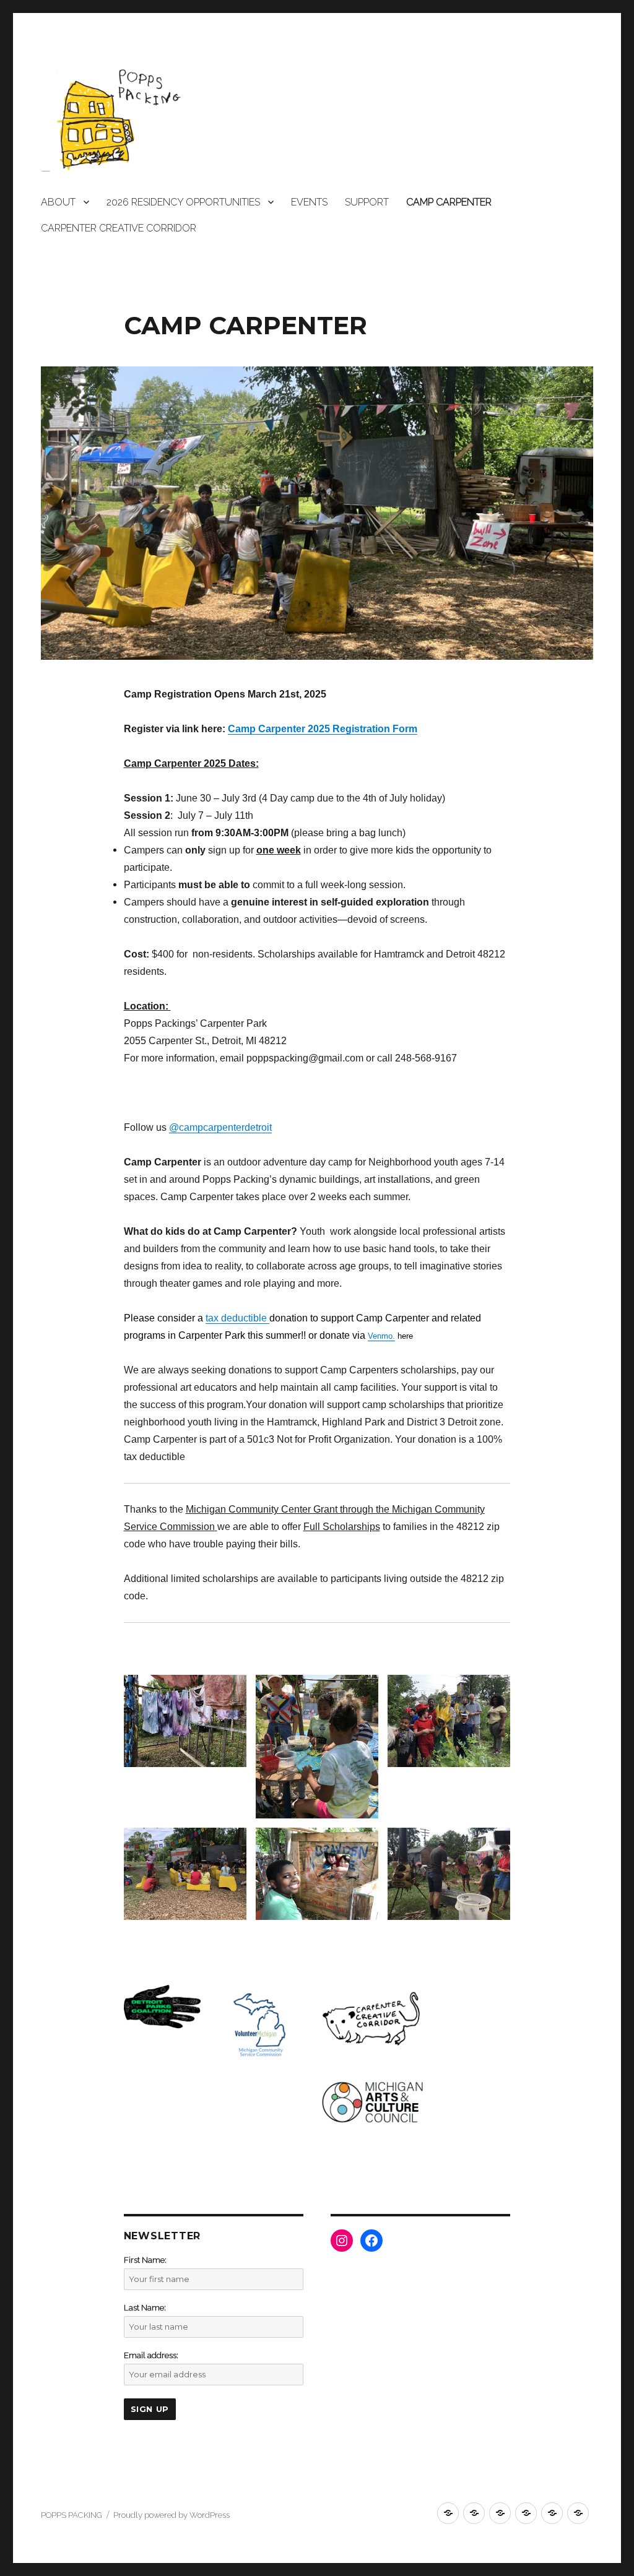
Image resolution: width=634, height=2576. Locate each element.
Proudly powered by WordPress (172, 2515)
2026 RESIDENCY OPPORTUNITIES (183, 202)
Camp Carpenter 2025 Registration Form (323, 729)
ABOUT (58, 202)
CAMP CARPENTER (449, 202)
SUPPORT (367, 202)
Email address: (151, 2355)
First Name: (145, 2260)
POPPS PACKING (72, 2515)
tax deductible (237, 1318)
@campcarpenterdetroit (220, 1127)
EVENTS (309, 202)
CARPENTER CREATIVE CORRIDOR (119, 228)
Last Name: (145, 2308)
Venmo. (381, 1336)
